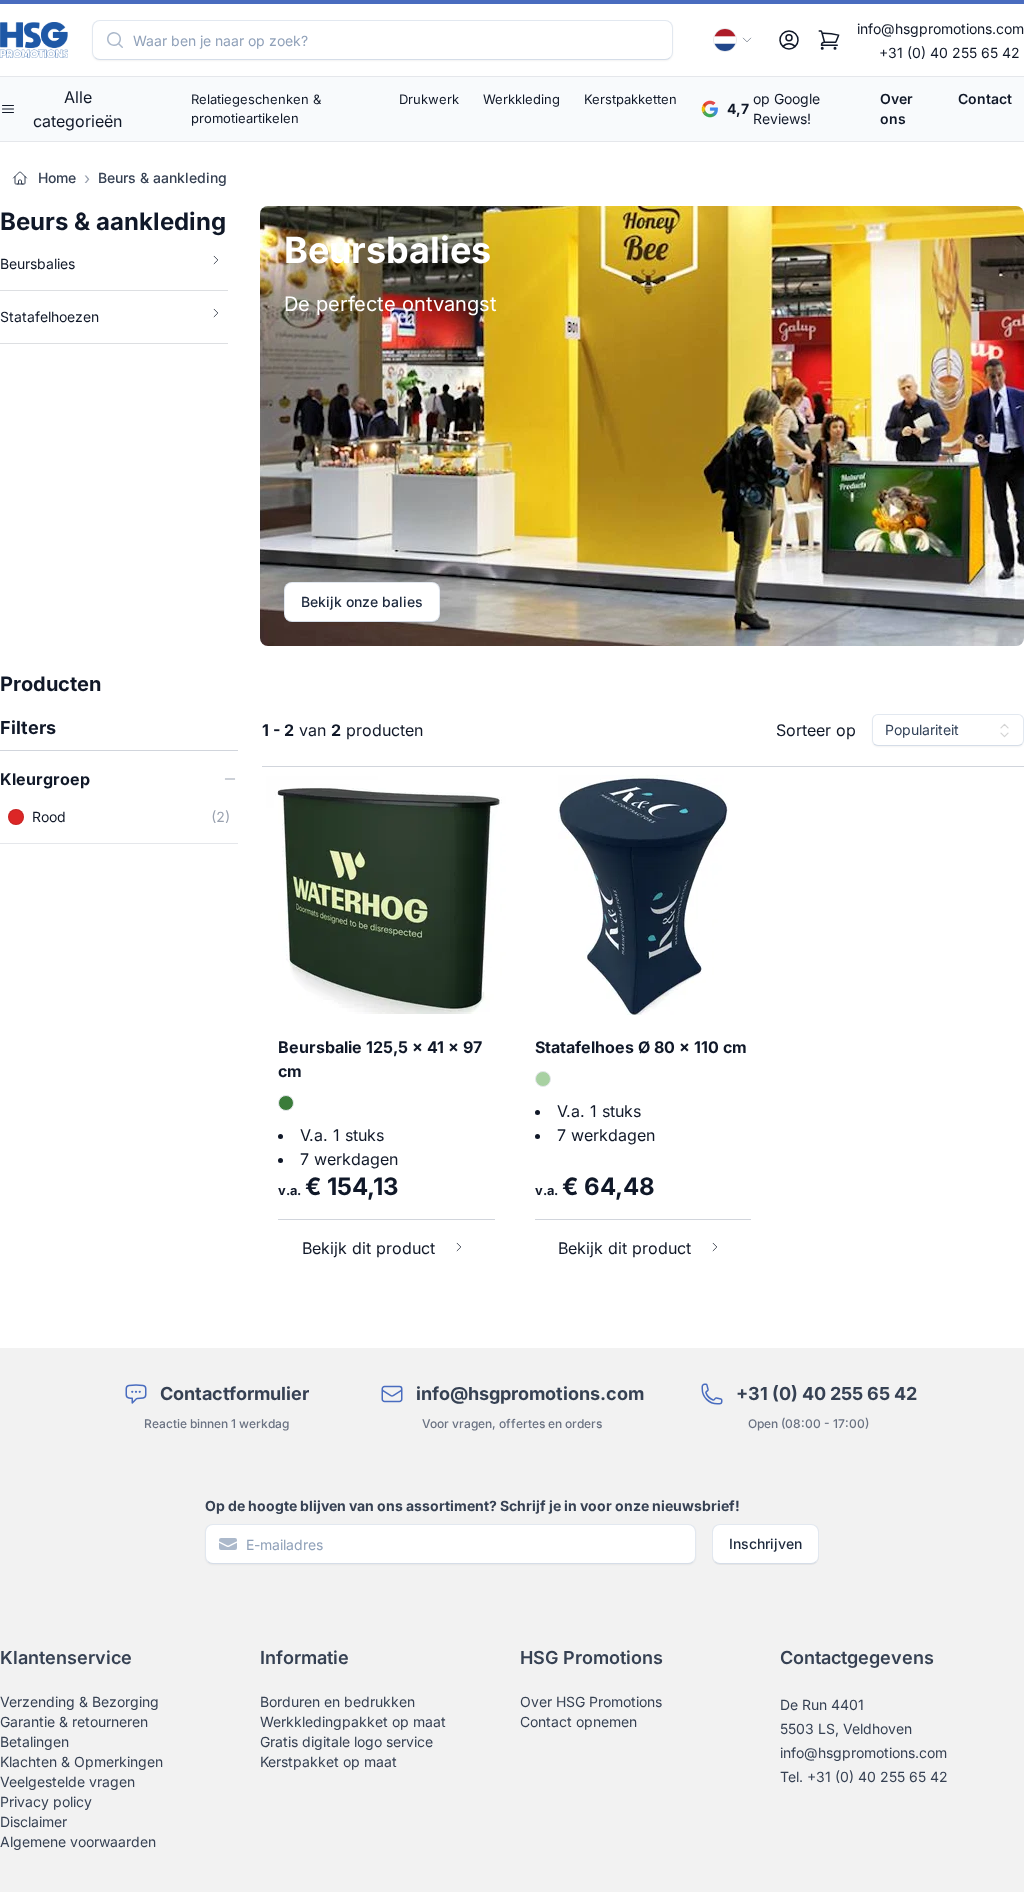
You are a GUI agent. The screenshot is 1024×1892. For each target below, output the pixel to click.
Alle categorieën (77, 109)
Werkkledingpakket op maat (353, 1721)
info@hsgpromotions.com (940, 28)
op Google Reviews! (773, 108)
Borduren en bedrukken (337, 1701)
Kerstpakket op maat (328, 1761)
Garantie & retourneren (74, 1721)
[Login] (789, 40)
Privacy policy (46, 1801)
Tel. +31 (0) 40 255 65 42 (864, 1776)
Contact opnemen (578, 1721)
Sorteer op (816, 730)
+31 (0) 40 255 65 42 (949, 52)
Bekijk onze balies (362, 601)
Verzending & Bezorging (79, 1701)
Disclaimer (33, 1821)
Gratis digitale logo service (346, 1741)
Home (57, 177)
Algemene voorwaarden (78, 1841)
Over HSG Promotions (591, 1701)
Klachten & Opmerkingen (81, 1761)
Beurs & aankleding (162, 177)
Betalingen (34, 1741)
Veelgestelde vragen (67, 1781)
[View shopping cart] (829, 40)
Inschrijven (765, 1543)
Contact (985, 98)
